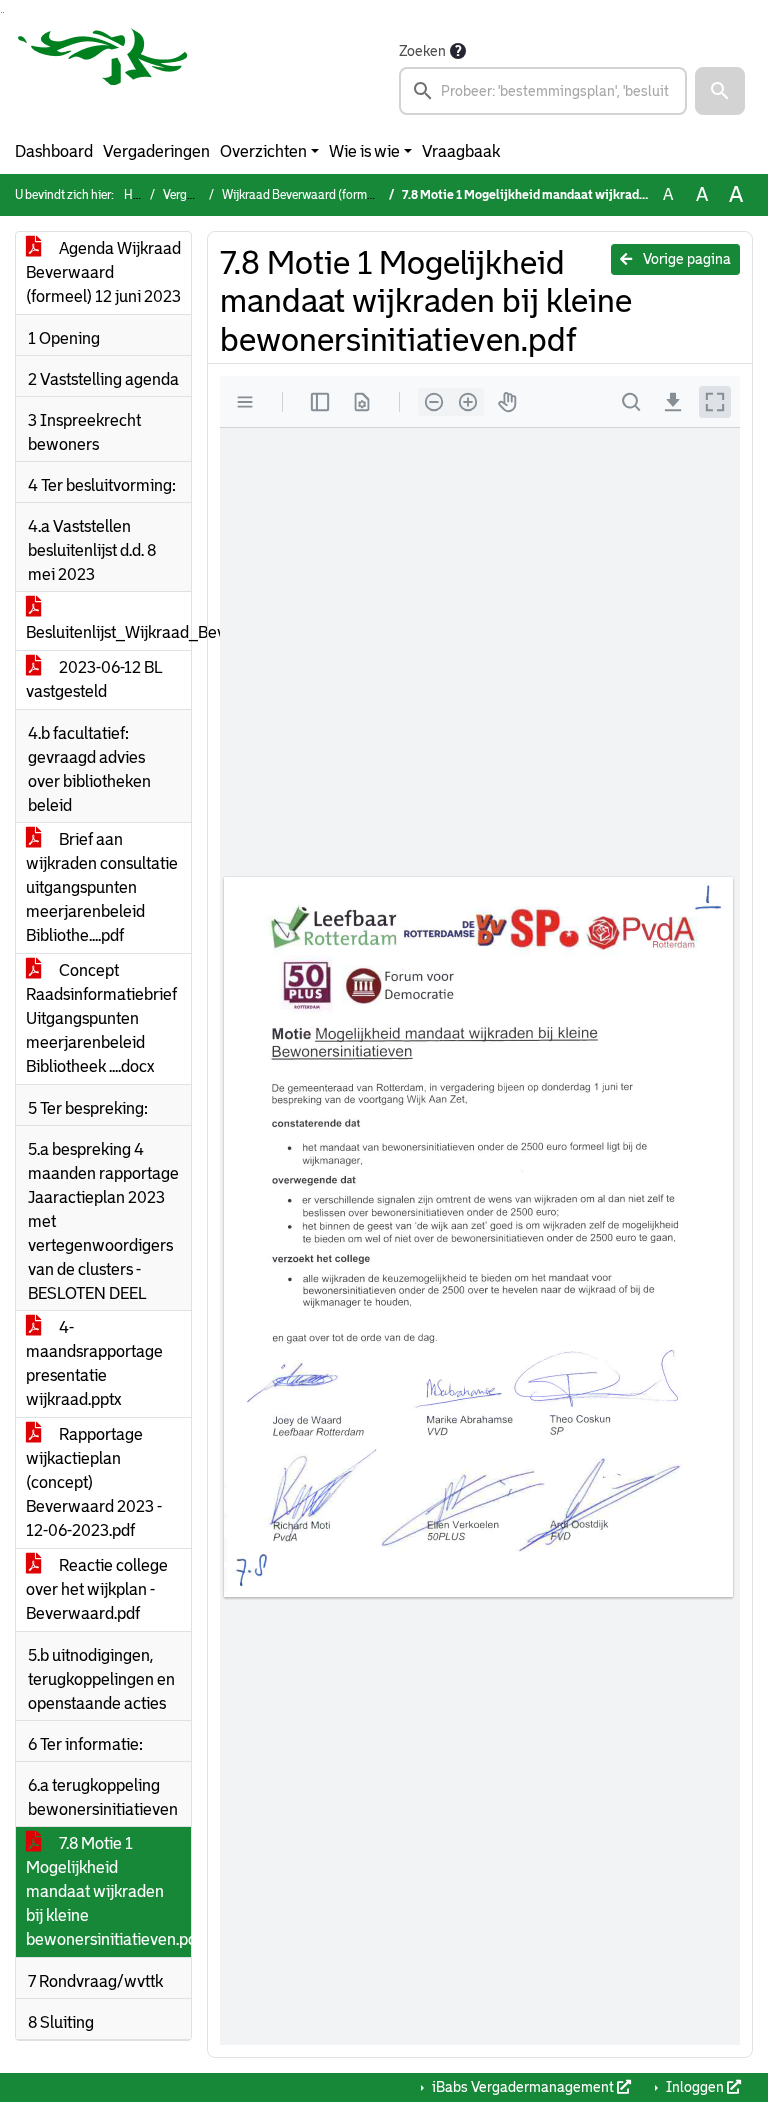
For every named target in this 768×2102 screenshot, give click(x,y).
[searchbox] (543, 91)
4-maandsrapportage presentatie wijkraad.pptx (94, 1363)
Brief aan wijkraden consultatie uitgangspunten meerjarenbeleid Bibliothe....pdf (102, 887)
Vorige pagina (685, 259)
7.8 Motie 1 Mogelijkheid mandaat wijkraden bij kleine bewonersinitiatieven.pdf (108, 1891)
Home (140, 195)
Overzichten (263, 151)
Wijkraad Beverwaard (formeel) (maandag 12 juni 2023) (368, 195)
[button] (720, 91)
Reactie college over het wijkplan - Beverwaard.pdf (97, 1589)
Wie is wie (364, 151)
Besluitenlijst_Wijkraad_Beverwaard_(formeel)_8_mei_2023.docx (108, 632)
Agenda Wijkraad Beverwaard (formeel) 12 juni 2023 (103, 272)
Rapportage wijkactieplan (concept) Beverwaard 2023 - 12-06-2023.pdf (94, 1482)
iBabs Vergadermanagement (523, 2087)
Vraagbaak (461, 151)
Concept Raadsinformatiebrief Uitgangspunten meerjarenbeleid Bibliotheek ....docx (101, 1018)
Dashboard (54, 151)
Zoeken (422, 51)
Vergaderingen (156, 151)
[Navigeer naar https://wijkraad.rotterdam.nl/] (103, 77)
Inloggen (695, 2087)
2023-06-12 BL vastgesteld (94, 679)
